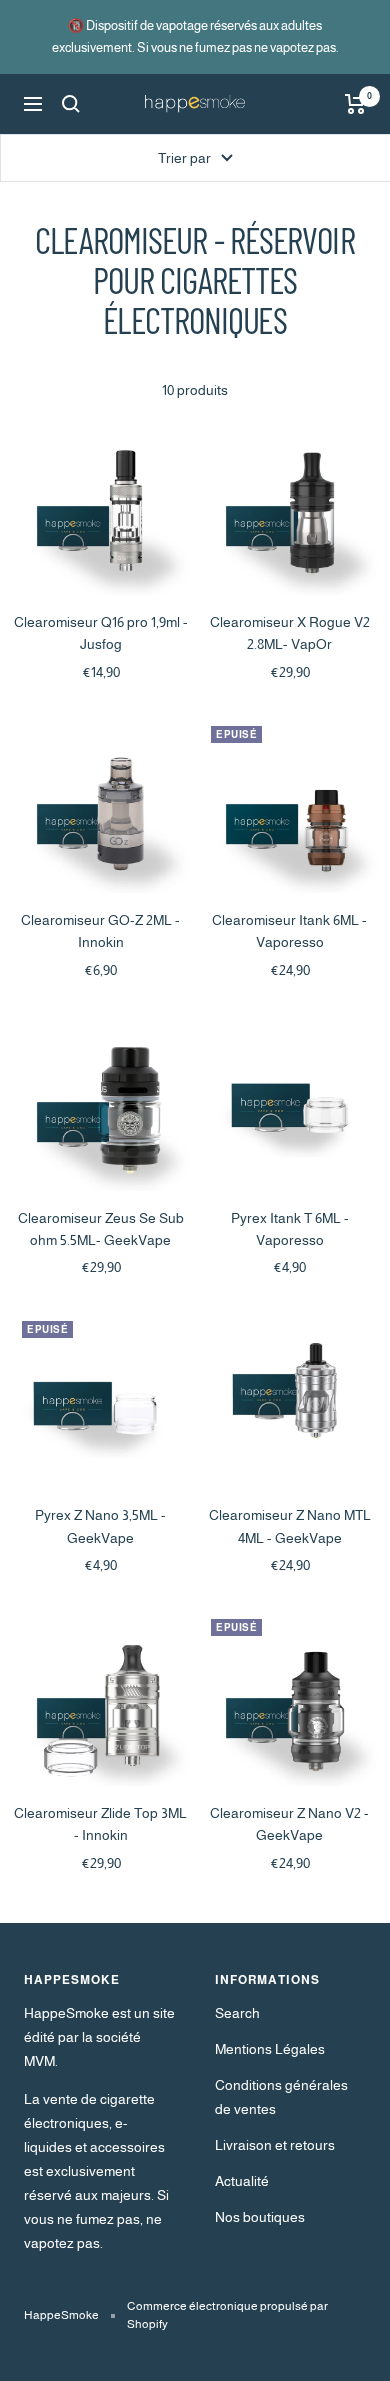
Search (237, 2013)
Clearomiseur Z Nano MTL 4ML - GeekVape (290, 1526)
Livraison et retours (275, 2145)
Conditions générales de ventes (281, 2097)
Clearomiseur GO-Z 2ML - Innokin (100, 931)
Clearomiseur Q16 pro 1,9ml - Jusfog (101, 633)
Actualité (242, 2181)
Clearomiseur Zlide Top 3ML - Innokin (100, 1824)
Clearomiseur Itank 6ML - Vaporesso (289, 931)
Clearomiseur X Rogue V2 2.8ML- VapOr (290, 633)
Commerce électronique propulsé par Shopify (227, 2315)
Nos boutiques (260, 2217)
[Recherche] (71, 104)
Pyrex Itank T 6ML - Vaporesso (290, 1229)
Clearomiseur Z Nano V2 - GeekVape (289, 1824)
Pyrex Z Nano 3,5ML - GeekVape (100, 1526)
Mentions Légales (270, 2049)
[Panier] (355, 104)
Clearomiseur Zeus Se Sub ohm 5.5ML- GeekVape (101, 1229)
